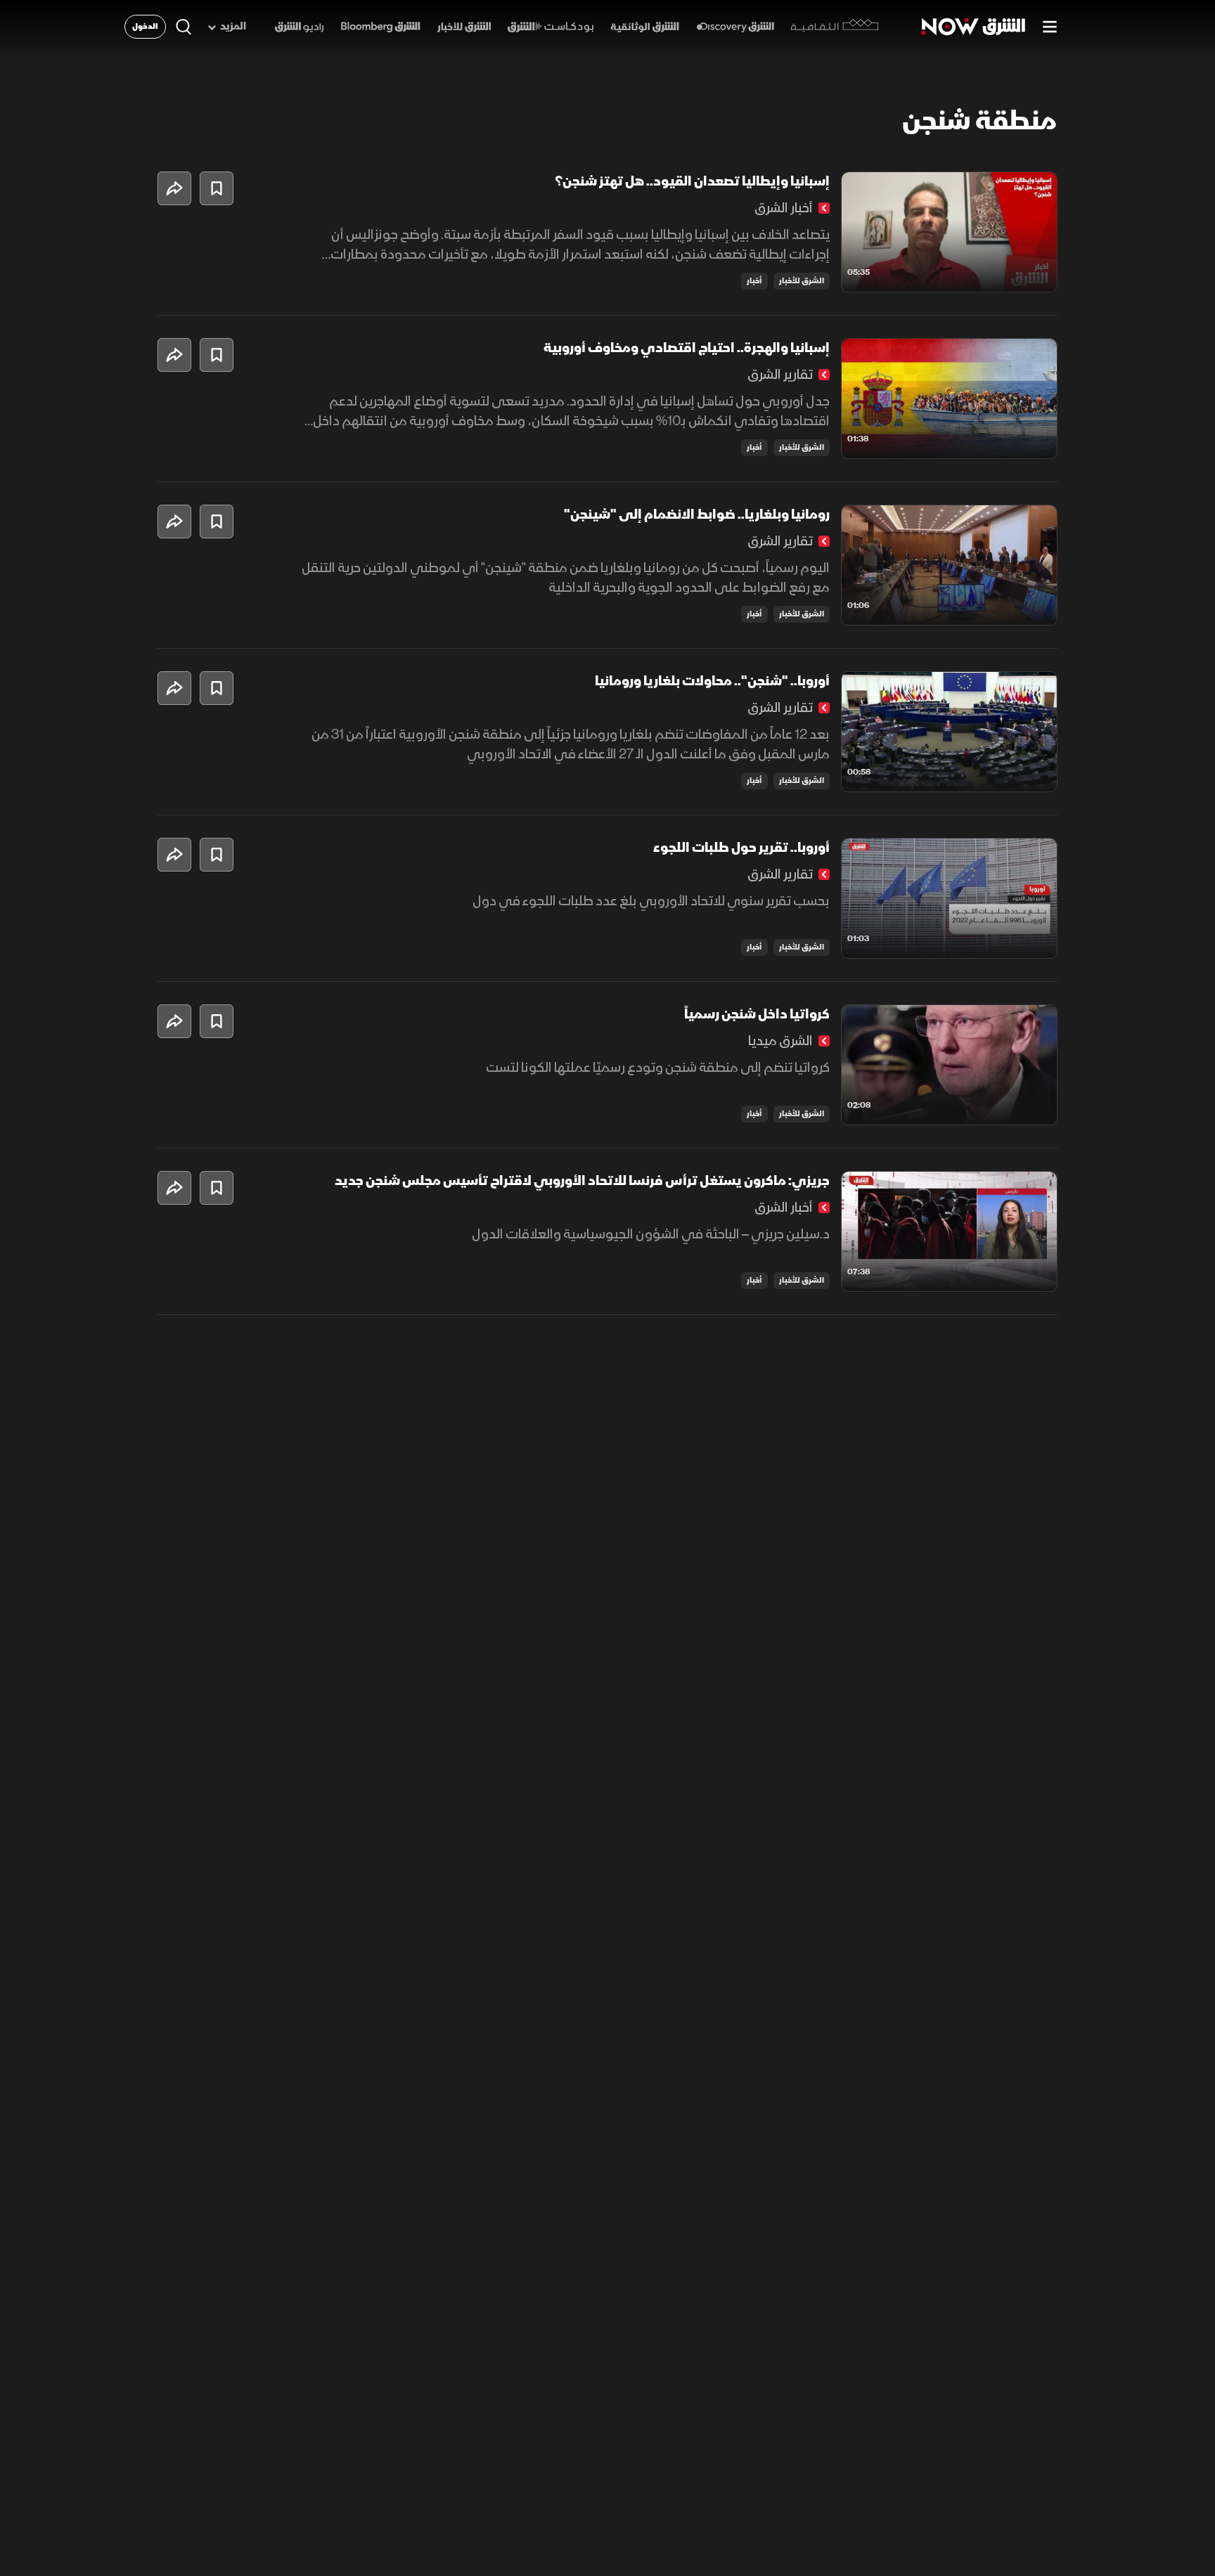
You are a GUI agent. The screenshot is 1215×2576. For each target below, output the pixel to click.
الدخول (145, 26)
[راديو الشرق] (299, 27)
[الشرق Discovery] (735, 27)
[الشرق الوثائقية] (645, 27)
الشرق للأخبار (802, 281)
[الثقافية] (835, 27)
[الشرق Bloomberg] (381, 27)
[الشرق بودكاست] (551, 27)
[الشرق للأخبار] (464, 27)
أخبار (754, 281)
